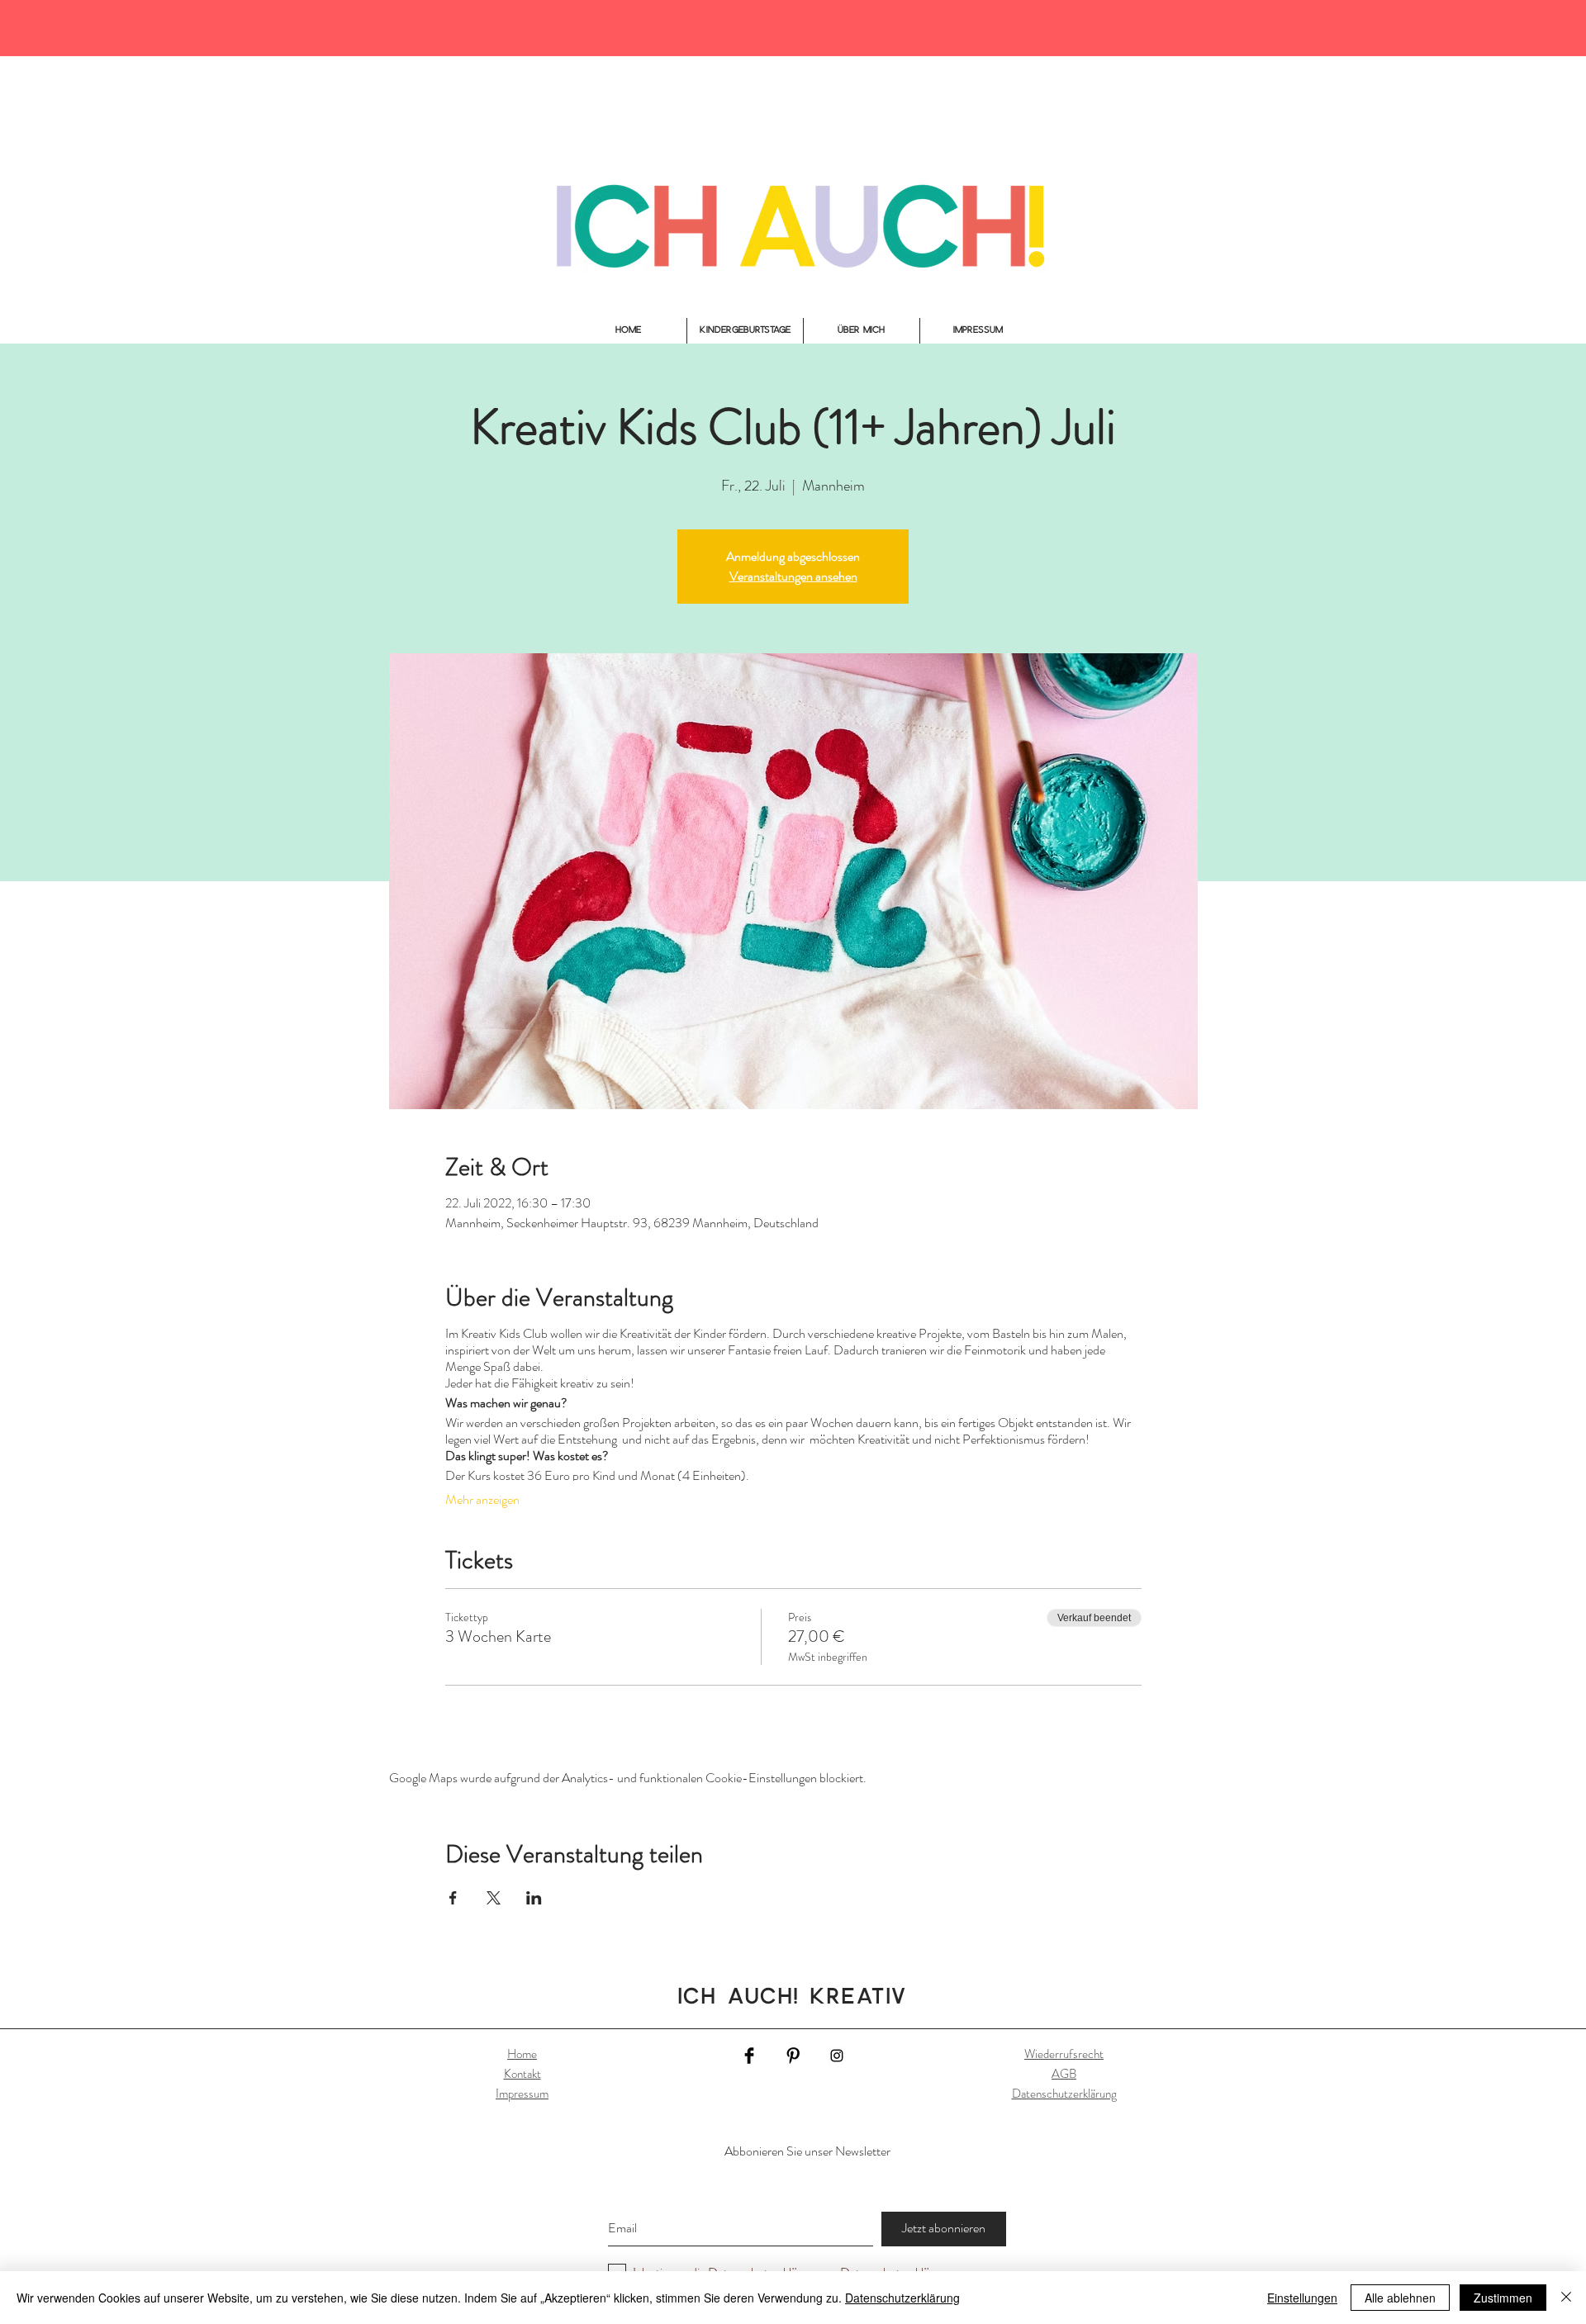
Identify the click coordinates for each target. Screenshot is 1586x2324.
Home (522, 2054)
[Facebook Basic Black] (749, 2056)
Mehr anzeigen (482, 1500)
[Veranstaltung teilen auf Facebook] (453, 1898)
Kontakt (522, 2074)
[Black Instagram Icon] (837, 2056)
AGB (1064, 2074)
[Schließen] (1566, 2298)
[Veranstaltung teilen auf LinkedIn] (534, 1898)
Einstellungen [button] (1302, 2298)
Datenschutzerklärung (1064, 2094)
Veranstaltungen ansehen (793, 576)
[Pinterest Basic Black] (793, 2056)
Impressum (522, 2094)
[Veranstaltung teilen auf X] (494, 1898)
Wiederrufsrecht (1064, 2054)
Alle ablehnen (1400, 2298)
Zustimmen (1503, 2298)
